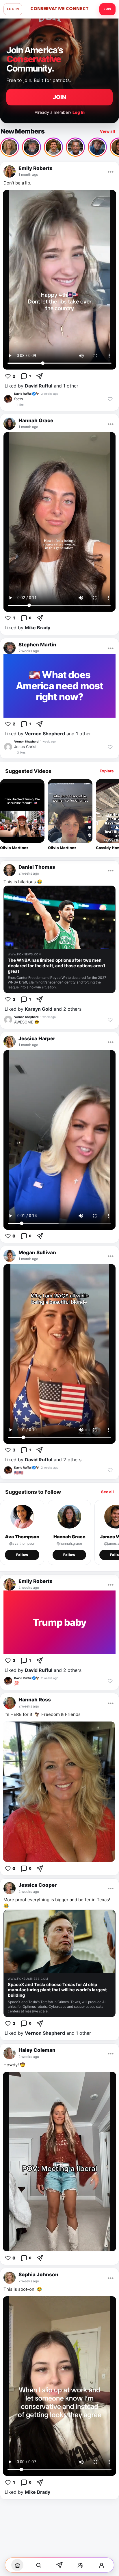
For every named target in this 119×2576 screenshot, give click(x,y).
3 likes (21, 752)
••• (111, 171)
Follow (22, 1555)
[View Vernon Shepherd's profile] (8, 747)
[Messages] (59, 2565)
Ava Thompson (22, 1537)
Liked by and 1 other (41, 386)
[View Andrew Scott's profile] (97, 147)
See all (107, 1492)
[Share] (40, 376)
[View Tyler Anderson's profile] (53, 147)
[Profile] (102, 2565)
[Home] (17, 2565)
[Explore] (38, 2565)
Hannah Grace (69, 1537)
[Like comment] (110, 399)
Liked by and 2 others (43, 1009)
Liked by (27, 628)
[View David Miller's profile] (75, 147)
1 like (20, 405)
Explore (107, 771)
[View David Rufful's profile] (8, 399)
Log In (13, 9)
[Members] (81, 2565)
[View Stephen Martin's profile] (31, 147)
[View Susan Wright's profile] (10, 147)
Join (107, 9)
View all (107, 131)
